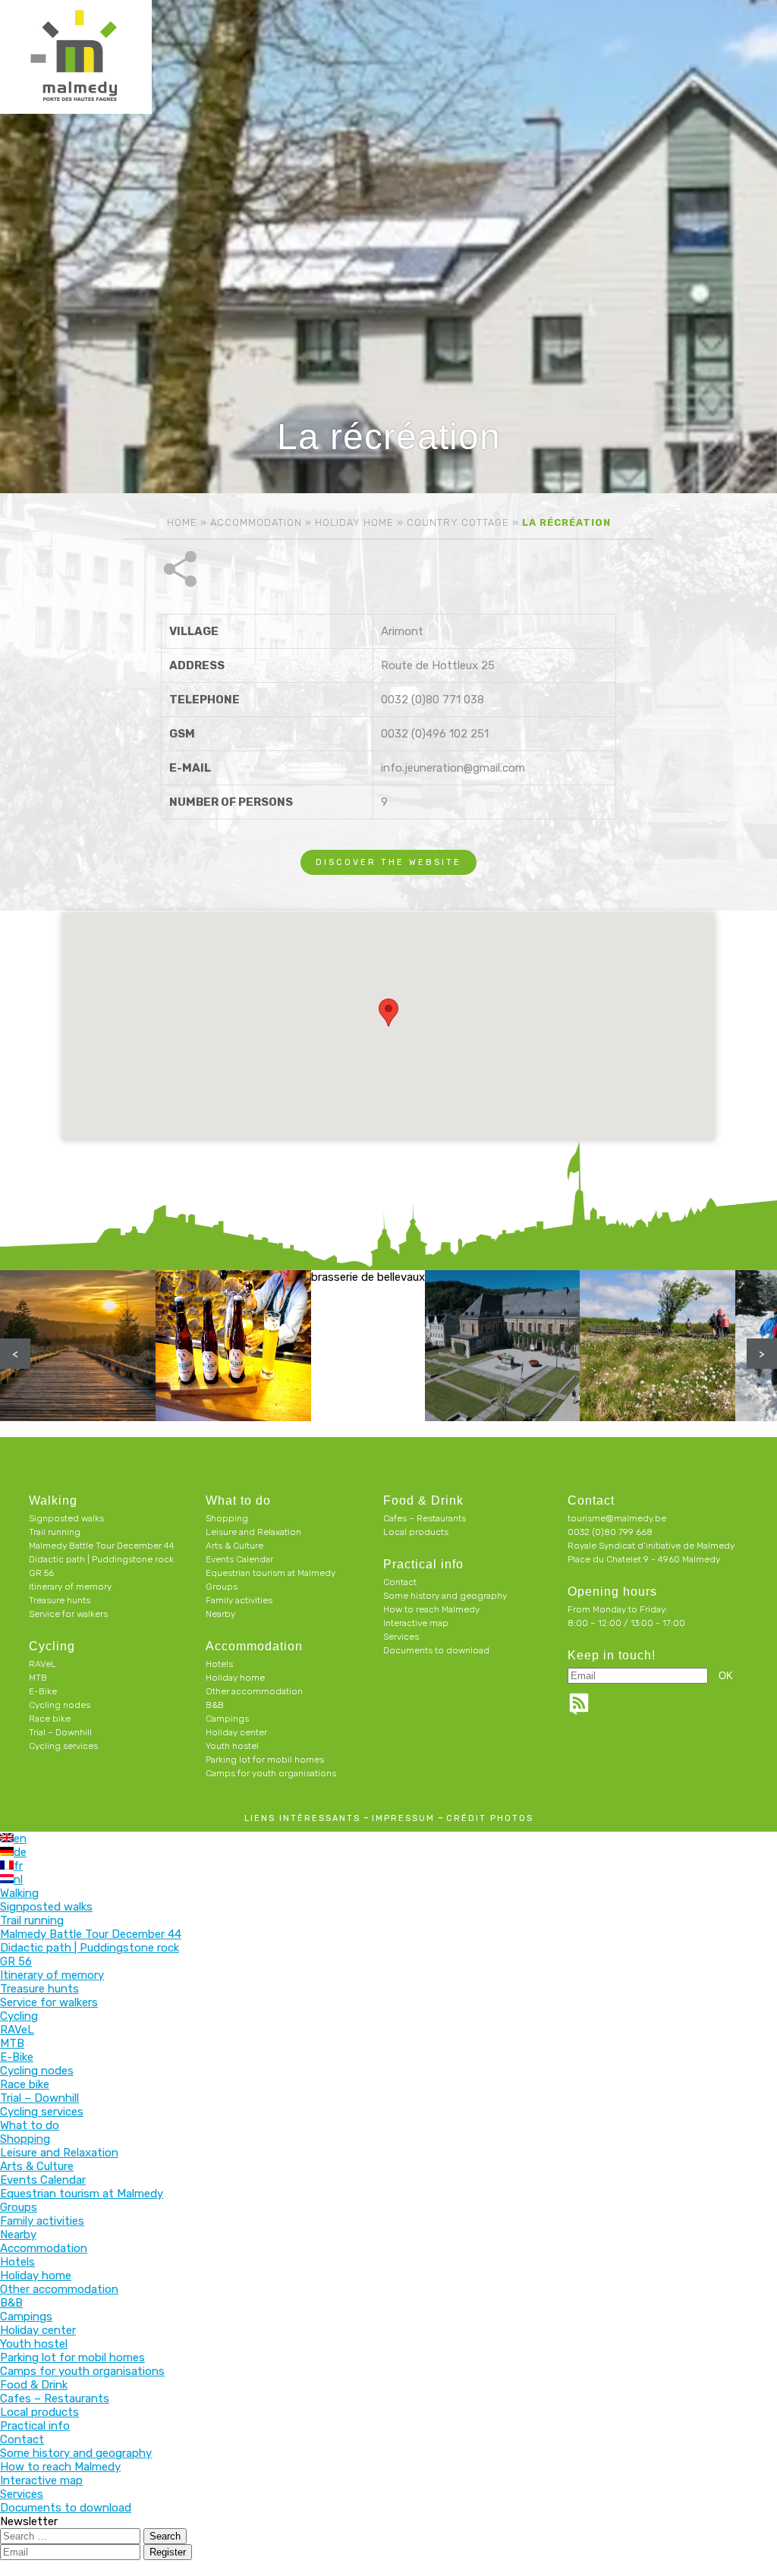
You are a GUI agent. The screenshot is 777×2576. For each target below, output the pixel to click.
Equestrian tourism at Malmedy (271, 1573)
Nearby (220, 1614)
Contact (400, 1582)
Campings (227, 1719)
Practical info (423, 1564)
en (20, 1838)
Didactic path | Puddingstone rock (101, 1559)
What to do (238, 1500)
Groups (222, 1587)
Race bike (50, 1719)
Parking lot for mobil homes (265, 1760)
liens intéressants (302, 1818)
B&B (215, 1705)
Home (182, 522)
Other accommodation (254, 1691)
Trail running (55, 1532)
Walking (53, 1500)
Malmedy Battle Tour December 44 (102, 1546)
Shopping (227, 1518)
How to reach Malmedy (431, 1609)
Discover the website (388, 862)
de (20, 1852)
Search (165, 2536)
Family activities (239, 1600)
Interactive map (416, 1623)
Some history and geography (445, 1596)
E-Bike (43, 1691)
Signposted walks (66, 1518)
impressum (403, 1818)
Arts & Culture (234, 1546)
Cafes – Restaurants (425, 1518)
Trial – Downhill (60, 1732)
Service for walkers (68, 1614)
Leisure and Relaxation (253, 1532)
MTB (38, 1678)
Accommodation (256, 522)
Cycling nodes (60, 1705)
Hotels (219, 1664)
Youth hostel (232, 1746)
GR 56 (41, 1573)
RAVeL (42, 1664)
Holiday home (354, 522)
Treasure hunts (60, 1600)
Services (401, 1637)
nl (18, 1879)
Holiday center (236, 1732)
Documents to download (436, 1650)
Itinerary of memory (70, 1587)
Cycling (52, 1646)
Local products (416, 1532)
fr (18, 1866)
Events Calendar (239, 1559)
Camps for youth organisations (271, 1773)
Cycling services (63, 1746)
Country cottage (458, 522)
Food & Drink (423, 1500)
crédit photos (490, 1818)
